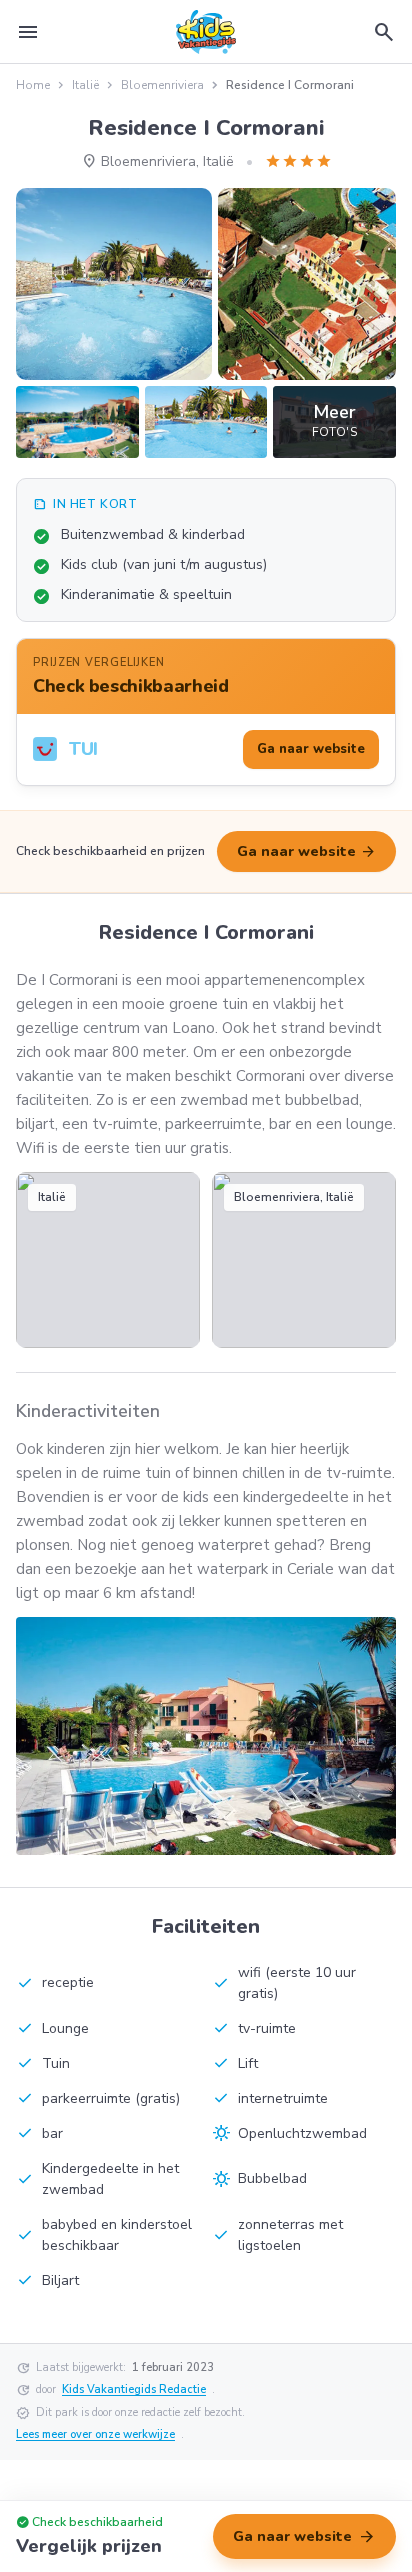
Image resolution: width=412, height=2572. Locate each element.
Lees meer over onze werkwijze (95, 2434)
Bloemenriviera (162, 85)
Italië (85, 85)
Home (33, 85)
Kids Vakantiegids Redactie (134, 2389)
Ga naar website (306, 852)
